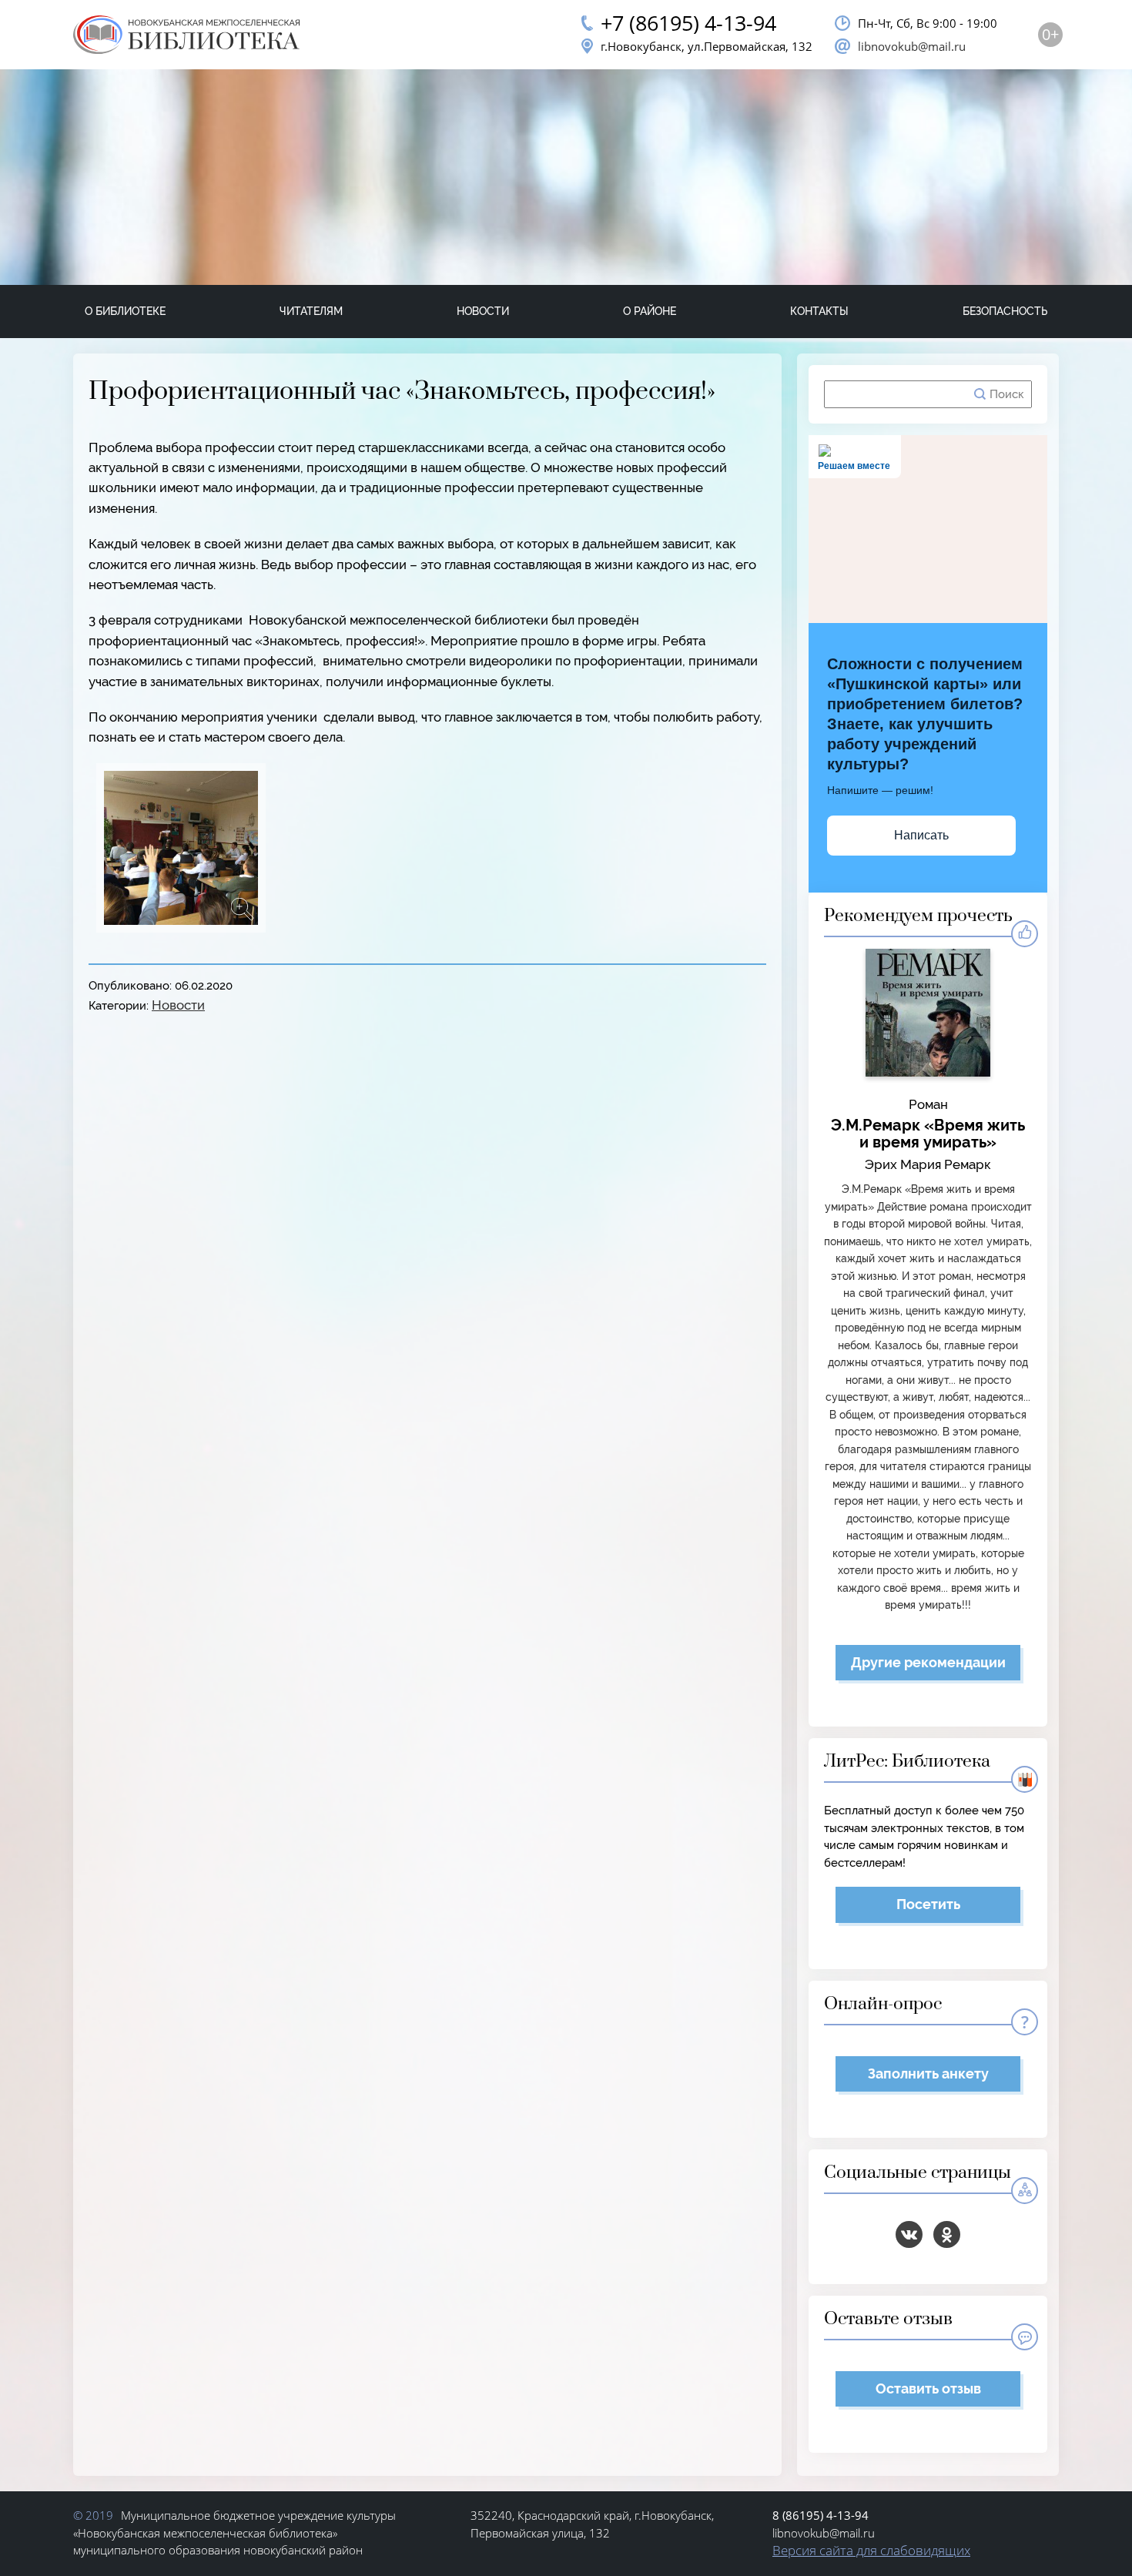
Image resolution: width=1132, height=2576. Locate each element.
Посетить (928, 1904)
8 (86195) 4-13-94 (821, 2515)
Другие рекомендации (928, 1662)
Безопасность (1005, 311)
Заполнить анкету (928, 2074)
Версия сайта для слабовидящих (871, 2550)
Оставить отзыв (928, 2388)
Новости (483, 311)
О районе (650, 311)
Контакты (819, 311)
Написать (921, 835)
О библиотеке (125, 311)
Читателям (311, 311)
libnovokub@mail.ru (912, 46)
